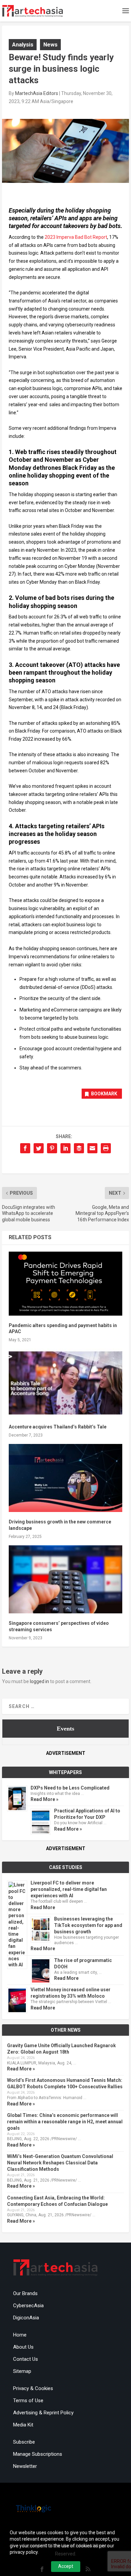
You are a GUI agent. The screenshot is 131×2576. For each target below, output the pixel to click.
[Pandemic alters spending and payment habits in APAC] (65, 1284)
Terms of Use (28, 2401)
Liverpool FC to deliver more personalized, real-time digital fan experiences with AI (69, 1889)
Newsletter (25, 2466)
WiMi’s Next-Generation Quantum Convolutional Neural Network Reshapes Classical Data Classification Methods (60, 2163)
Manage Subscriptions (38, 2454)
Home (20, 2335)
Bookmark (104, 1094)
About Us (23, 2347)
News (50, 44)
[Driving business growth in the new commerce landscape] (65, 1478)
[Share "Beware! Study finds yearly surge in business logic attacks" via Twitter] (39, 1148)
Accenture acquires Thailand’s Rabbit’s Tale (58, 1427)
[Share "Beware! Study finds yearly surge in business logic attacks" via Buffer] (79, 1148)
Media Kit (23, 2425)
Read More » (45, 1799)
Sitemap (22, 2371)
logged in (39, 1681)
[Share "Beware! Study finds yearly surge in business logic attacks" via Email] (92, 1148)
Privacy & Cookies (33, 2388)
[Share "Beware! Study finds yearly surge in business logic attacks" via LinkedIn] (65, 1148)
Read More (43, 1907)
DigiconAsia (26, 2318)
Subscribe (24, 2442)
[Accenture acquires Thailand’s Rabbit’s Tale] (65, 1383)
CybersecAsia (28, 2306)
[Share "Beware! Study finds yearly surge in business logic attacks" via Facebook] (25, 1148)
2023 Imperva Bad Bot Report (76, 237)
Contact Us (26, 2359)
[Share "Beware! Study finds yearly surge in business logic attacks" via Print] (106, 1148)
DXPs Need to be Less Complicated (70, 1788)
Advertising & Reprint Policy (43, 2413)
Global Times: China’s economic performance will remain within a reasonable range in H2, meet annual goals (65, 2122)
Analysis (23, 44)
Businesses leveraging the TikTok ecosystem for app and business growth (88, 1925)
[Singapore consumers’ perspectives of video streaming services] (65, 1580)
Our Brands (25, 2293)
